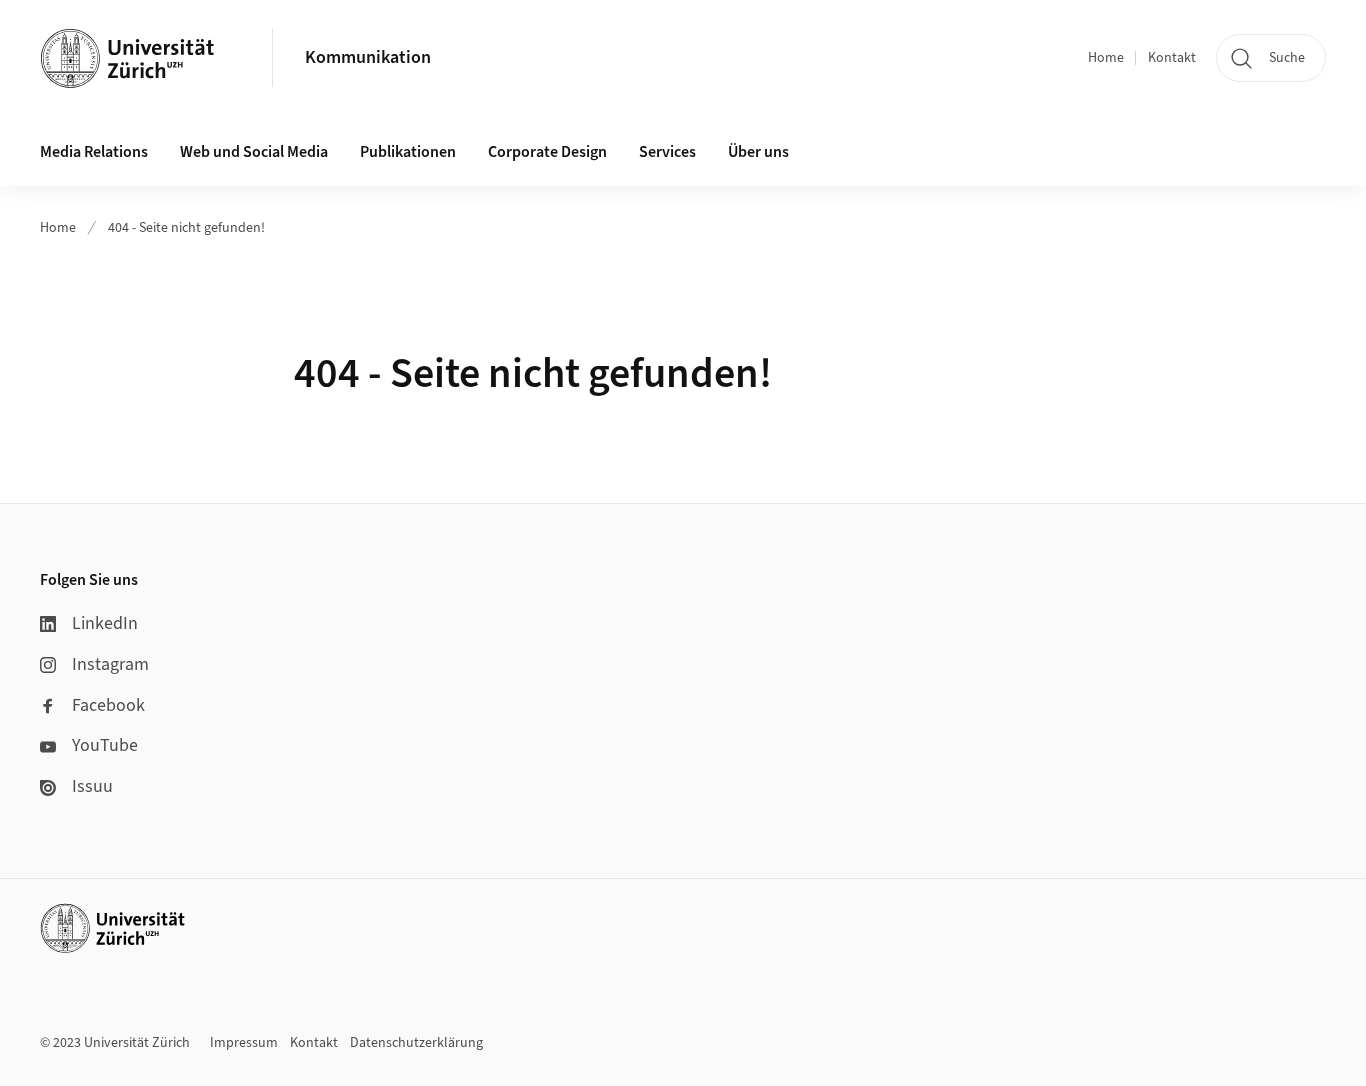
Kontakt (1172, 58)
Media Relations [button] (94, 152)
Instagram (110, 664)
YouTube (105, 745)
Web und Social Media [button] (254, 152)
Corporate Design (547, 152)
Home (1106, 58)
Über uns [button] (758, 152)
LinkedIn (105, 623)
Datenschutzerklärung (416, 1043)
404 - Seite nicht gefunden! (186, 228)
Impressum (244, 1043)
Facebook (108, 705)
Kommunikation (368, 57)
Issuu (92, 786)
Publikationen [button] (408, 152)
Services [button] (667, 152)
